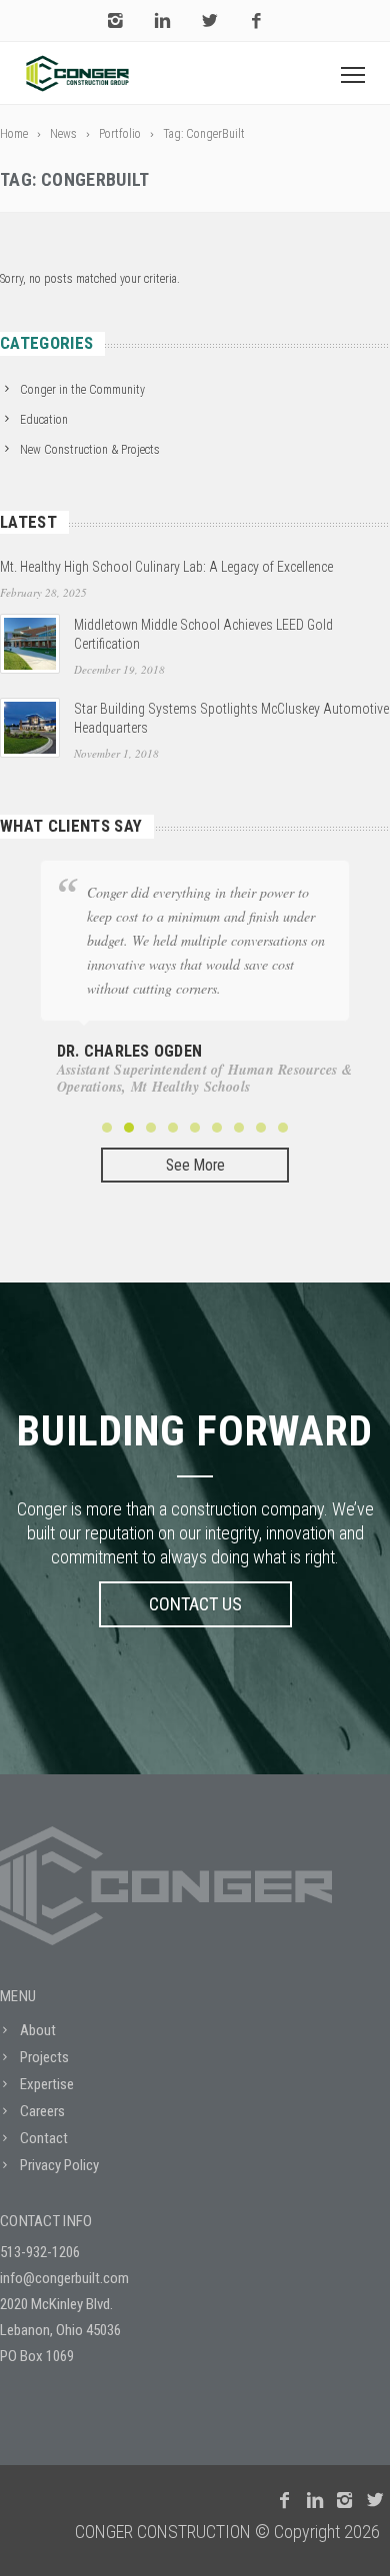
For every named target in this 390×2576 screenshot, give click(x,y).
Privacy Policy (59, 2165)
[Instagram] (115, 21)
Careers (42, 2111)
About (38, 2030)
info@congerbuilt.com (64, 2278)
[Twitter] (209, 21)
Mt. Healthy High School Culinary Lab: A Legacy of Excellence (166, 567)
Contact (44, 2138)
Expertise (47, 2084)
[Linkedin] (162, 21)
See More (195, 1166)
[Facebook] (256, 21)
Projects (44, 2057)
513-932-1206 (40, 2252)
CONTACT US (195, 1604)
